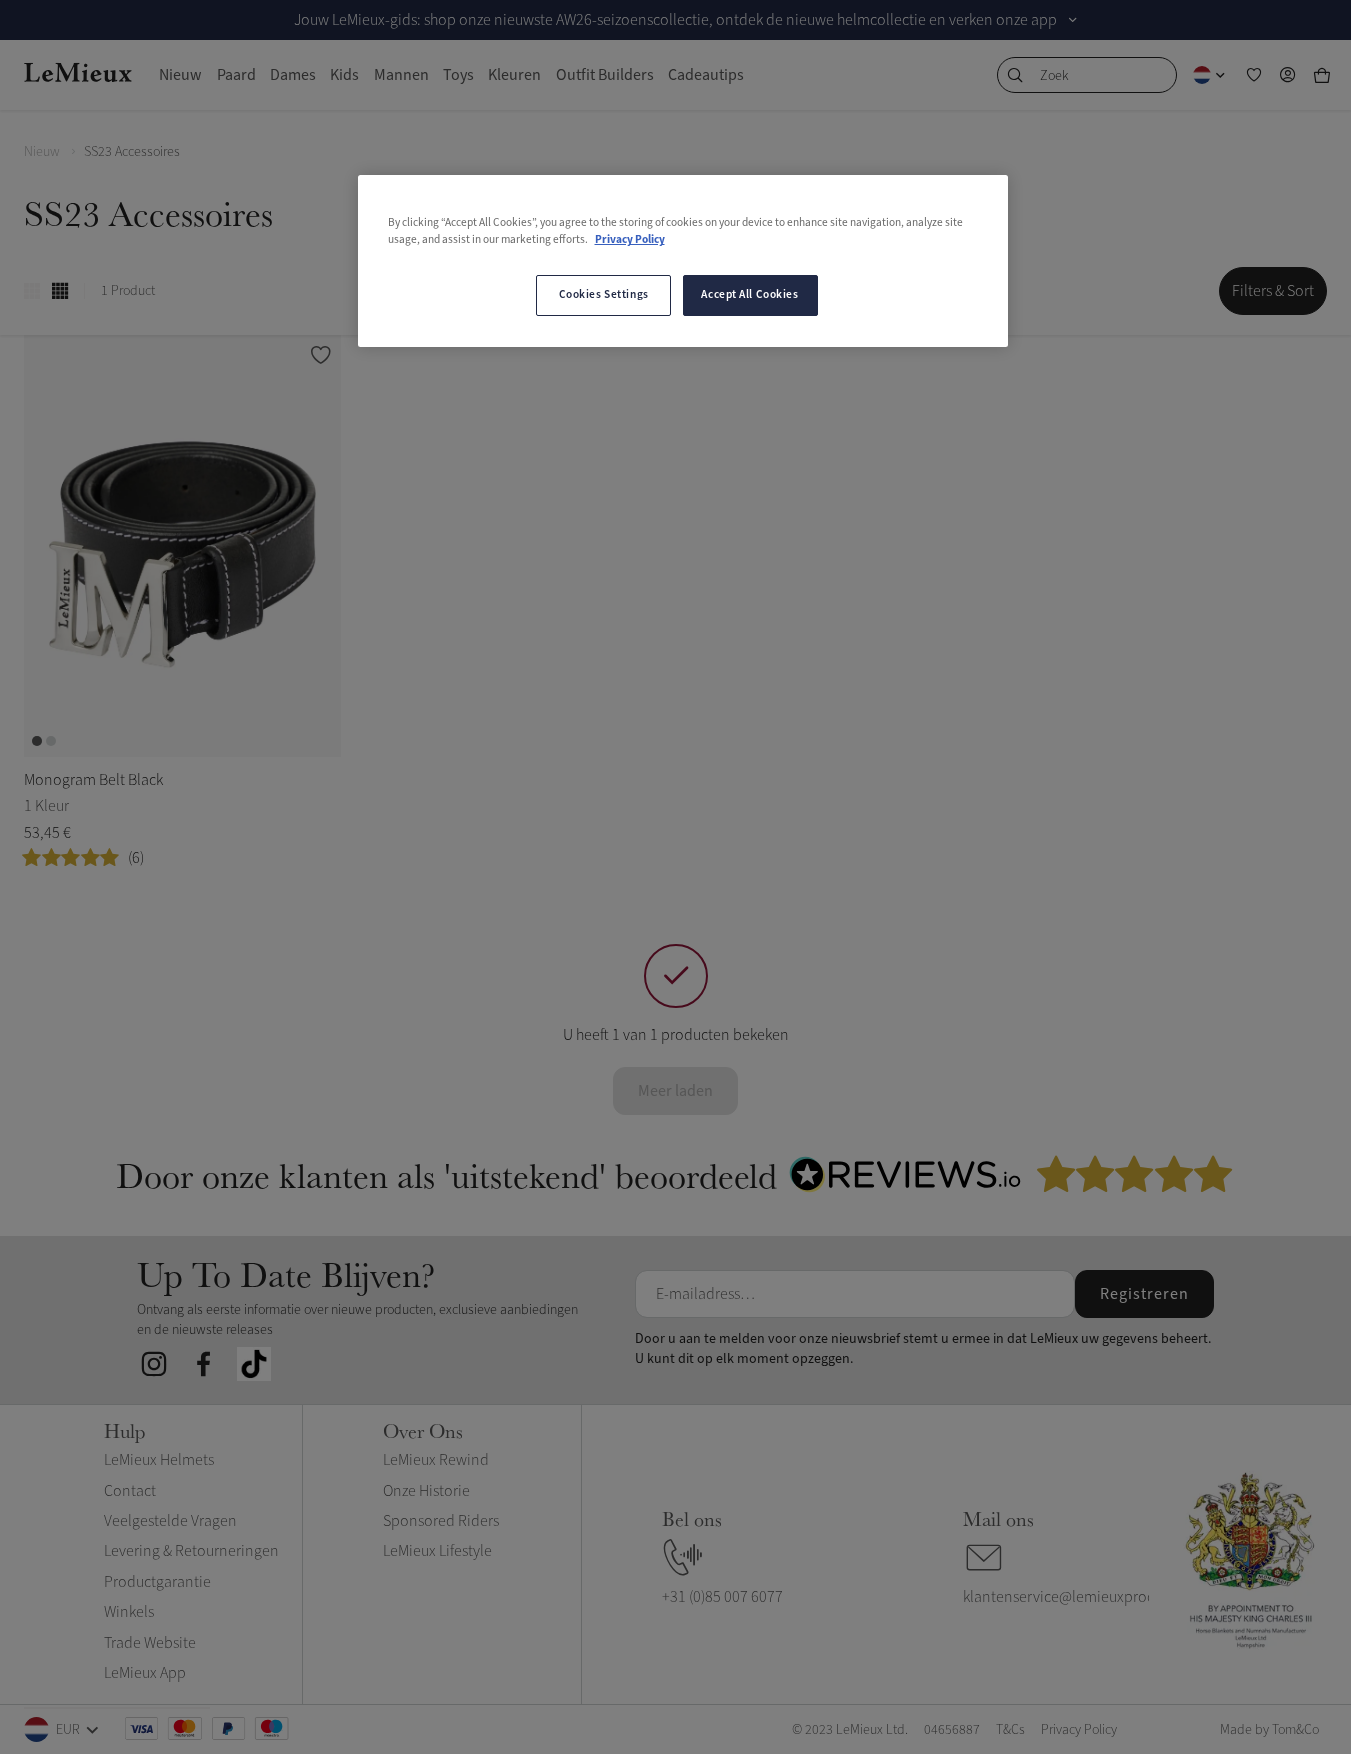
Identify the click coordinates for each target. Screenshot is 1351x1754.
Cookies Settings (604, 295)
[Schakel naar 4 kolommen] (60, 291)
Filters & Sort (1273, 291)
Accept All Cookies (749, 295)
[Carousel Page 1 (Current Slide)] (37, 741)
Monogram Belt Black (93, 780)
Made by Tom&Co (1269, 1729)
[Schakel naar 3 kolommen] (32, 291)
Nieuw (42, 151)
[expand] (1073, 20)
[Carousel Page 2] (51, 741)
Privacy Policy (630, 240)
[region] (683, 261)
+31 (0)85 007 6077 (722, 1597)
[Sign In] (1288, 75)
